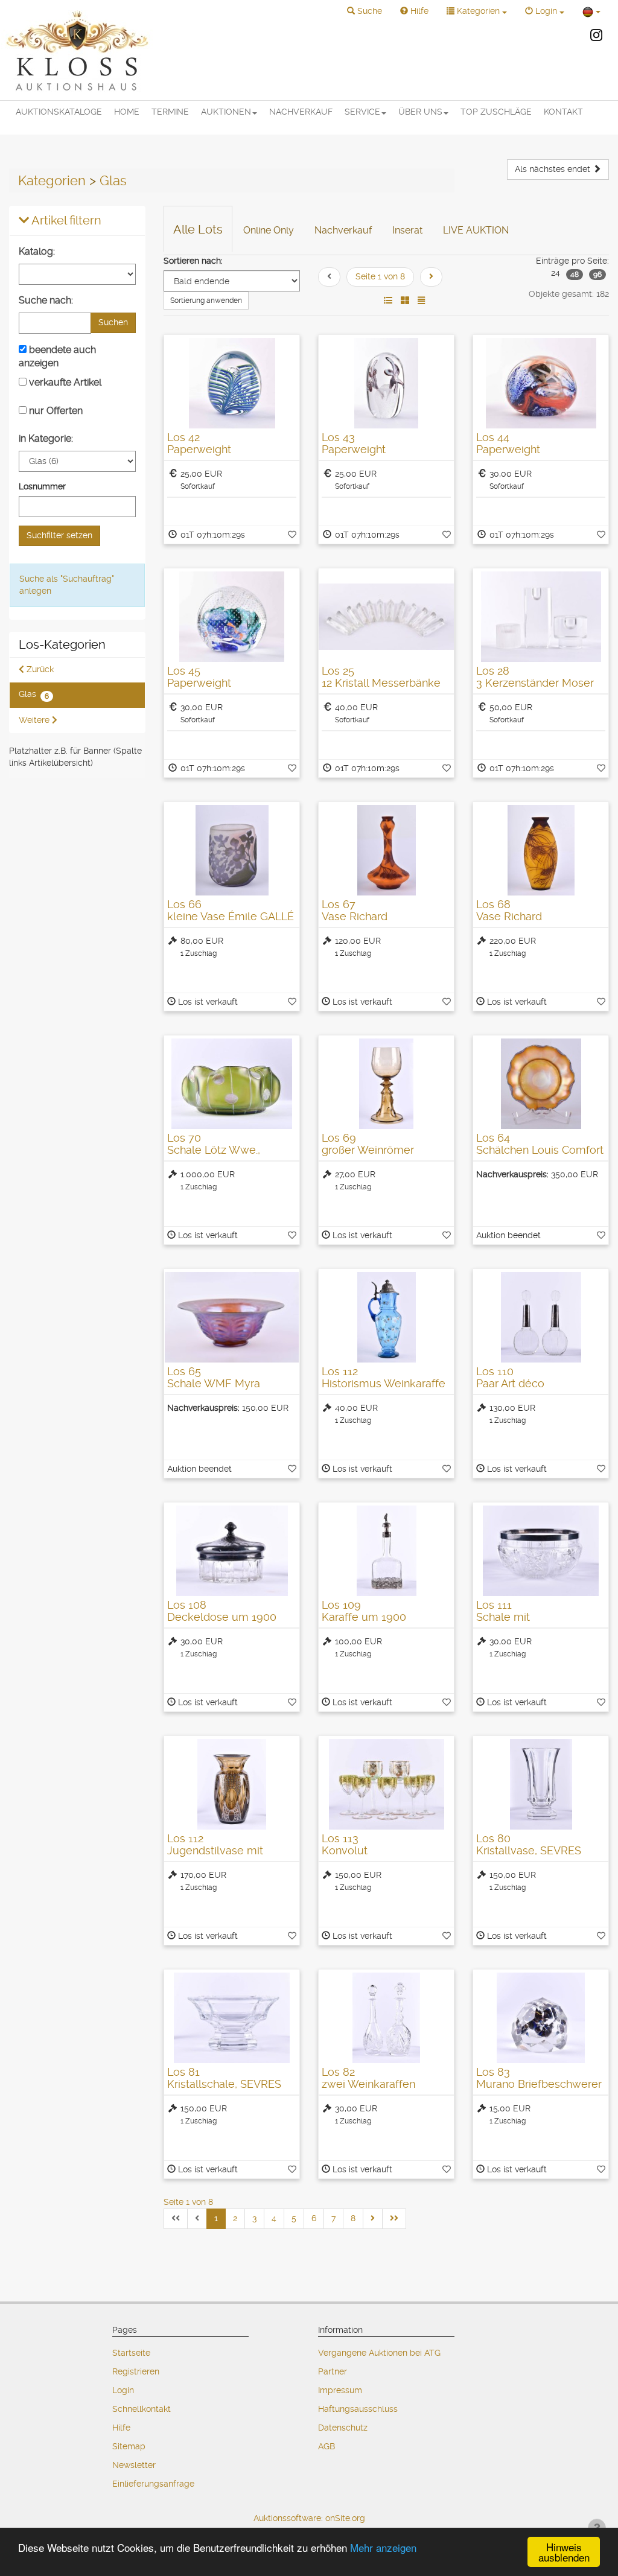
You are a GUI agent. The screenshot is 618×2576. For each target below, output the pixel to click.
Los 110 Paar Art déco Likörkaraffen (510, 1383)
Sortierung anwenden (206, 301)
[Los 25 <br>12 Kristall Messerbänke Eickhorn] (386, 617)
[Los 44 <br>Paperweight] (541, 383)
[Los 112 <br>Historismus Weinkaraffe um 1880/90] (386, 1317)
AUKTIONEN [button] (226, 112)
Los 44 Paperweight (508, 443)
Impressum (340, 2390)
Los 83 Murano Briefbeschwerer (539, 2078)
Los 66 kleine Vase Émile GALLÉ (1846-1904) (231, 916)
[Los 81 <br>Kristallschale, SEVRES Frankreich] (232, 2018)
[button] (365, 11)
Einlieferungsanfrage (153, 2484)
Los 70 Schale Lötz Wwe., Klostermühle (214, 1150)
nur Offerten (55, 411)
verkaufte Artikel (64, 382)
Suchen (113, 322)
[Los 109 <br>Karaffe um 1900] (386, 1551)
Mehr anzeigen (383, 2547)
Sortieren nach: (193, 261)
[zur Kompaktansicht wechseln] (421, 301)
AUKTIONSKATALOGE (59, 112)
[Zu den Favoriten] (292, 535)
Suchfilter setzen (59, 535)
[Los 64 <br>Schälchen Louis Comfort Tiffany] (541, 1084)
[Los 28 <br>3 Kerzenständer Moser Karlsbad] (541, 617)
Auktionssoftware (287, 2518)
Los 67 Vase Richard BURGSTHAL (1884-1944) (385, 916)
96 (597, 275)
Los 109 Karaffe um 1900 (364, 1611)
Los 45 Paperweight (199, 677)
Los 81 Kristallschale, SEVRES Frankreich (224, 2084)
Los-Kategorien (62, 645)
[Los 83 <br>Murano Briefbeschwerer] (541, 2018)
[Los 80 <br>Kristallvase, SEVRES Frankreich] (541, 1784)
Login (123, 2390)
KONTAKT (563, 112)
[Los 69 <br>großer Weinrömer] (386, 1084)
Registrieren (136, 2371)
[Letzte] (394, 2219)
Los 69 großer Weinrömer (368, 1144)
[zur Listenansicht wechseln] (388, 301)
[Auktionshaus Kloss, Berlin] (77, 50)
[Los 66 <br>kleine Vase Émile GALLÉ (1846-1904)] (232, 850)
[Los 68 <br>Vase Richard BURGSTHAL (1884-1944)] (541, 850)
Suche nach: (46, 300)
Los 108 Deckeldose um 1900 (222, 1611)
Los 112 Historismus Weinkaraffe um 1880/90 (384, 1383)
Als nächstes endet (554, 169)
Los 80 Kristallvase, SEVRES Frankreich (529, 1850)
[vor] (431, 277)
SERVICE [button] (362, 112)
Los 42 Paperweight (199, 443)
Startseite (131, 2353)
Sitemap (129, 2446)
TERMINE (170, 112)
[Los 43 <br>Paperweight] (386, 383)
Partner (333, 2371)
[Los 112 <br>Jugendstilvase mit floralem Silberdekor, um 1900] (232, 1784)
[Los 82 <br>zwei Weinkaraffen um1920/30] (386, 2018)
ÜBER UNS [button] (420, 112)
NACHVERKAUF (301, 112)
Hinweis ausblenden (564, 2552)
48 (575, 275)
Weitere (35, 720)
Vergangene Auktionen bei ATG (379, 2353)
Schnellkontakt (142, 2409)
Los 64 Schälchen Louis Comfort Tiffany (540, 1150)
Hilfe (121, 2428)
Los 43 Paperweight (354, 443)
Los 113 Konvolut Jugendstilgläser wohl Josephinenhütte (377, 1856)
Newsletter (134, 2465)
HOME (127, 112)
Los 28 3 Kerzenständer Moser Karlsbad (535, 683)
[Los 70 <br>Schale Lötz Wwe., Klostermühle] (232, 1084)
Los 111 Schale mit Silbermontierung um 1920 (530, 1623)
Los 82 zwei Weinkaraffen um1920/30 (368, 2084)
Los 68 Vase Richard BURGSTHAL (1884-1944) (540, 916)
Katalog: (37, 251)
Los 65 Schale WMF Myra (214, 1377)
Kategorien (52, 180)
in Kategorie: (46, 438)
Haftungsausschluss (358, 2409)
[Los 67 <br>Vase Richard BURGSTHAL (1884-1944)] (386, 850)
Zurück (39, 669)
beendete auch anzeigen (57, 356)
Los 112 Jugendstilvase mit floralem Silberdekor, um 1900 (230, 1856)
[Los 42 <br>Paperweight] (232, 383)
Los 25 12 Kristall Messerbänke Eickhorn (381, 683)
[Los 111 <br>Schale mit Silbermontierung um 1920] (541, 1551)
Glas (113, 180)
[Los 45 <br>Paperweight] (232, 617)
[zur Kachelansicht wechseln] (405, 301)
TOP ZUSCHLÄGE (496, 112)
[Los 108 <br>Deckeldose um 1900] (232, 1551)
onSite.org (345, 2518)
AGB (327, 2446)
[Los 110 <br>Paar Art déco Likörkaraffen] (541, 1317)
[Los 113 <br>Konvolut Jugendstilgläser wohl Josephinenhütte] (386, 1784)
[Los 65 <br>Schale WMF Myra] (232, 1317)
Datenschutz (343, 2428)
